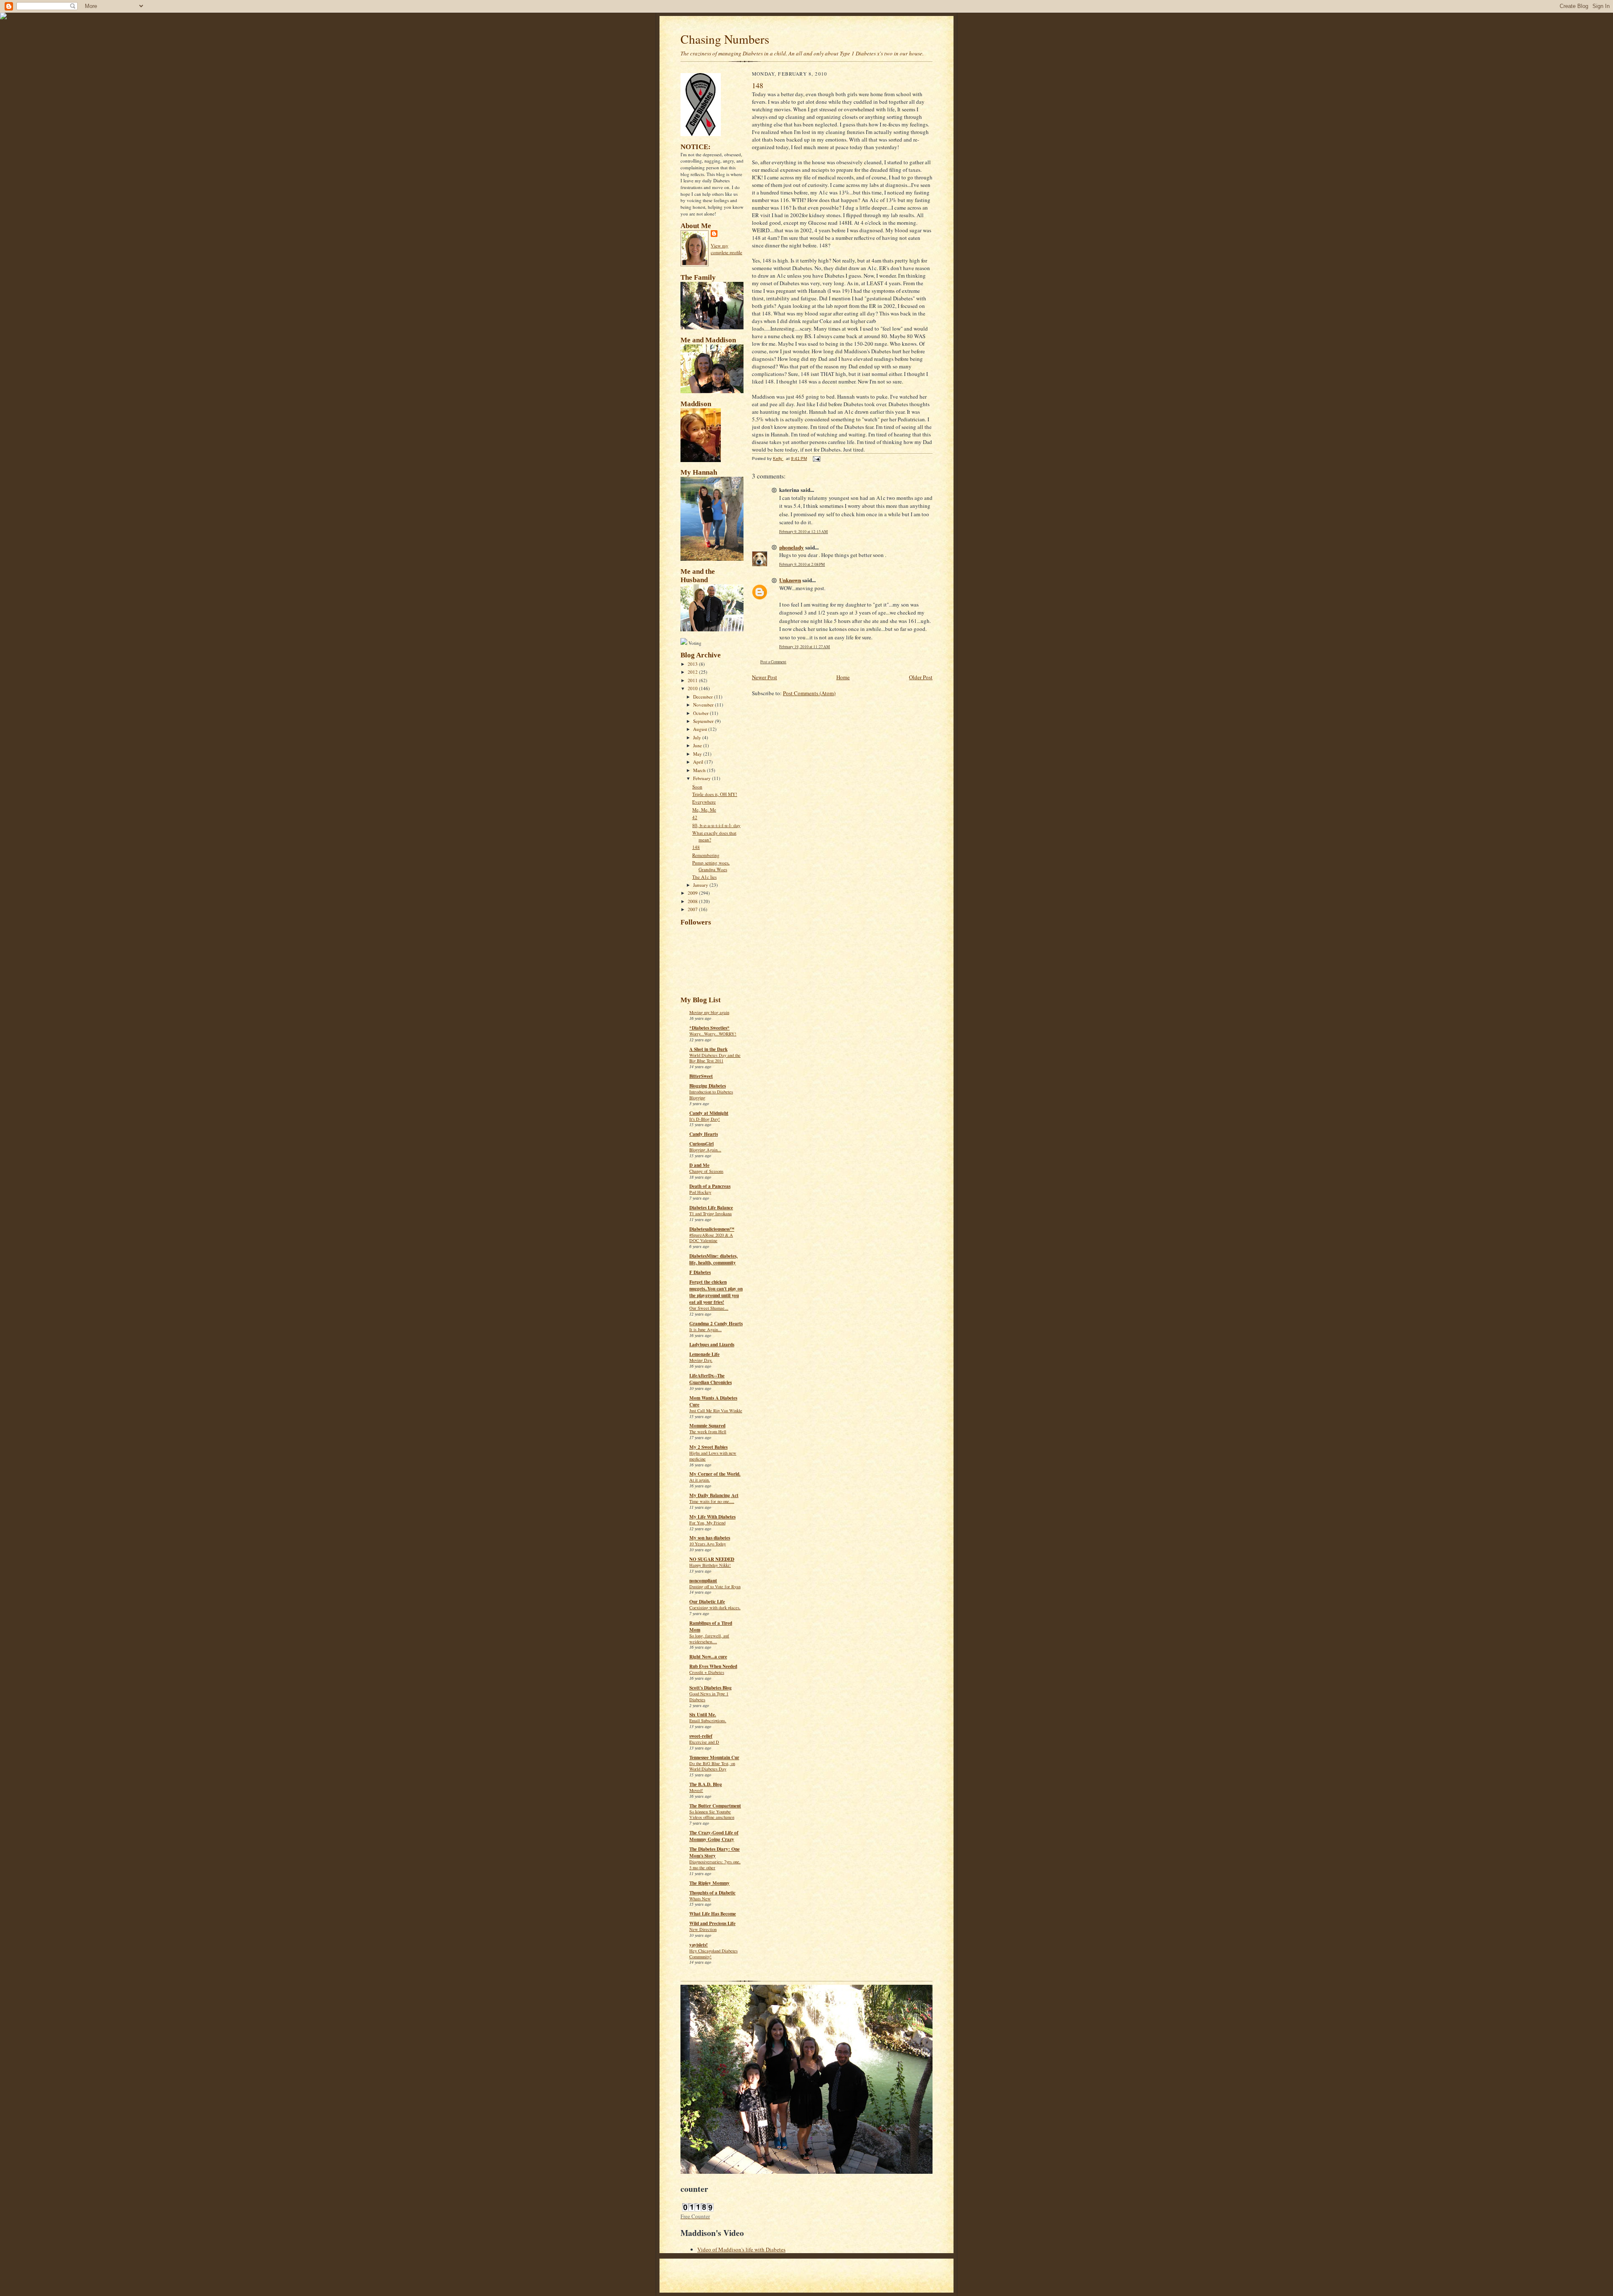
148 (696, 847)
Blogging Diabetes (708, 1086)
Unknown (790, 580)
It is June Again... (705, 1329)
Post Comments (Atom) (809, 693)
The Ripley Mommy (709, 1883)
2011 (693, 680)
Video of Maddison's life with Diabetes (741, 2249)
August (701, 729)
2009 (693, 893)
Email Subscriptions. (708, 1721)
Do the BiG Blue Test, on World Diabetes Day (712, 1766)
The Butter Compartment (715, 1806)
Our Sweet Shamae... (709, 1308)
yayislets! (699, 1945)
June (698, 745)
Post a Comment (773, 662)
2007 (693, 909)
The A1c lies (704, 877)
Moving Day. (701, 1360)
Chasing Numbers (725, 39)
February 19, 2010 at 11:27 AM (805, 647)
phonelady (792, 547)
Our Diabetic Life (707, 1602)
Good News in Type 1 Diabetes (709, 1697)
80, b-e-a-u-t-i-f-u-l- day (716, 825)
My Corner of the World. (715, 1474)
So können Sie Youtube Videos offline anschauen (712, 1815)
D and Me (699, 1165)
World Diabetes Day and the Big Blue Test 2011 (715, 1058)
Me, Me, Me (704, 810)
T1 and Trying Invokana (711, 1214)
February (703, 778)
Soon (697, 787)
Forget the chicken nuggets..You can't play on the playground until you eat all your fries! (716, 1292)
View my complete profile (726, 249)
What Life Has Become (713, 1914)
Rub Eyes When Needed (713, 1666)
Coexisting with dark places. (715, 1608)
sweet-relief (701, 1736)
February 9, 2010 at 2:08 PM (802, 564)
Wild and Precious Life (712, 1923)
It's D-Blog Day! (705, 1119)
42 (695, 817)
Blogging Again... (705, 1150)
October (701, 713)
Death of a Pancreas (710, 1186)
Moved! (696, 1790)
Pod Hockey (700, 1192)
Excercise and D (704, 1742)
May (698, 754)
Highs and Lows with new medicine (713, 1456)
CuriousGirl (701, 1144)
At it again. (700, 1480)
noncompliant (703, 1581)
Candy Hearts (704, 1134)
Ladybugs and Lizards (712, 1345)
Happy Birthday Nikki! (710, 1565)
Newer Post (764, 677)
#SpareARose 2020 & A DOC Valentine (711, 1238)
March (700, 770)
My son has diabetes (710, 1538)
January (701, 885)
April (699, 762)
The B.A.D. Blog (706, 1784)
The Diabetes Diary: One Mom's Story (715, 1852)
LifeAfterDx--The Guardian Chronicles (711, 1379)
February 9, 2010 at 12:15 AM (804, 532)
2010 (693, 688)
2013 (693, 664)
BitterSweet (701, 1076)
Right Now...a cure (708, 1657)
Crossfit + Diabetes (707, 1672)
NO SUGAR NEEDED (712, 1559)
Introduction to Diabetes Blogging (711, 1095)
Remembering (706, 855)
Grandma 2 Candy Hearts (716, 1324)
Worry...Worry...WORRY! (713, 1034)
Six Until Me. (703, 1715)
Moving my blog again (709, 1012)
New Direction (703, 1929)
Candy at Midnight (709, 1113)
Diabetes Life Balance (711, 1208)
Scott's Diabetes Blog (711, 1688)
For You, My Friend (707, 1523)
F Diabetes (700, 1272)
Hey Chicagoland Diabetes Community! (713, 1954)
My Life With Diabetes (712, 1517)
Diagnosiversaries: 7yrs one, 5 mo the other (715, 1865)
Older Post (921, 677)
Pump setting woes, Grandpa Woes (711, 866)
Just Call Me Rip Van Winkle (716, 1411)
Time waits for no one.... (712, 1501)
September (704, 721)
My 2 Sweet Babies (708, 1447)
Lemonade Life (704, 1354)
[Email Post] (816, 458)
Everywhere (704, 802)
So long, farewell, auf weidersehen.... (709, 1639)
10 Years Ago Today (708, 1544)
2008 (693, 901)
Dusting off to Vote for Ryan (715, 1587)
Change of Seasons (706, 1171)
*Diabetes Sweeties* (709, 1028)
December (704, 697)
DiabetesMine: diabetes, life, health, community (713, 1259)
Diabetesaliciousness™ (712, 1229)
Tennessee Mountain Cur (714, 1757)
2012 (693, 672)
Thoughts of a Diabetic (712, 1893)
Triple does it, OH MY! (715, 794)
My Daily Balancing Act (714, 1495)
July (698, 737)
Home (843, 677)
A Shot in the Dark (708, 1049)
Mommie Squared (707, 1426)
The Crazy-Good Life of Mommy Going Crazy (714, 1836)
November (704, 705)
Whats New (700, 1899)
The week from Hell (708, 1432)
